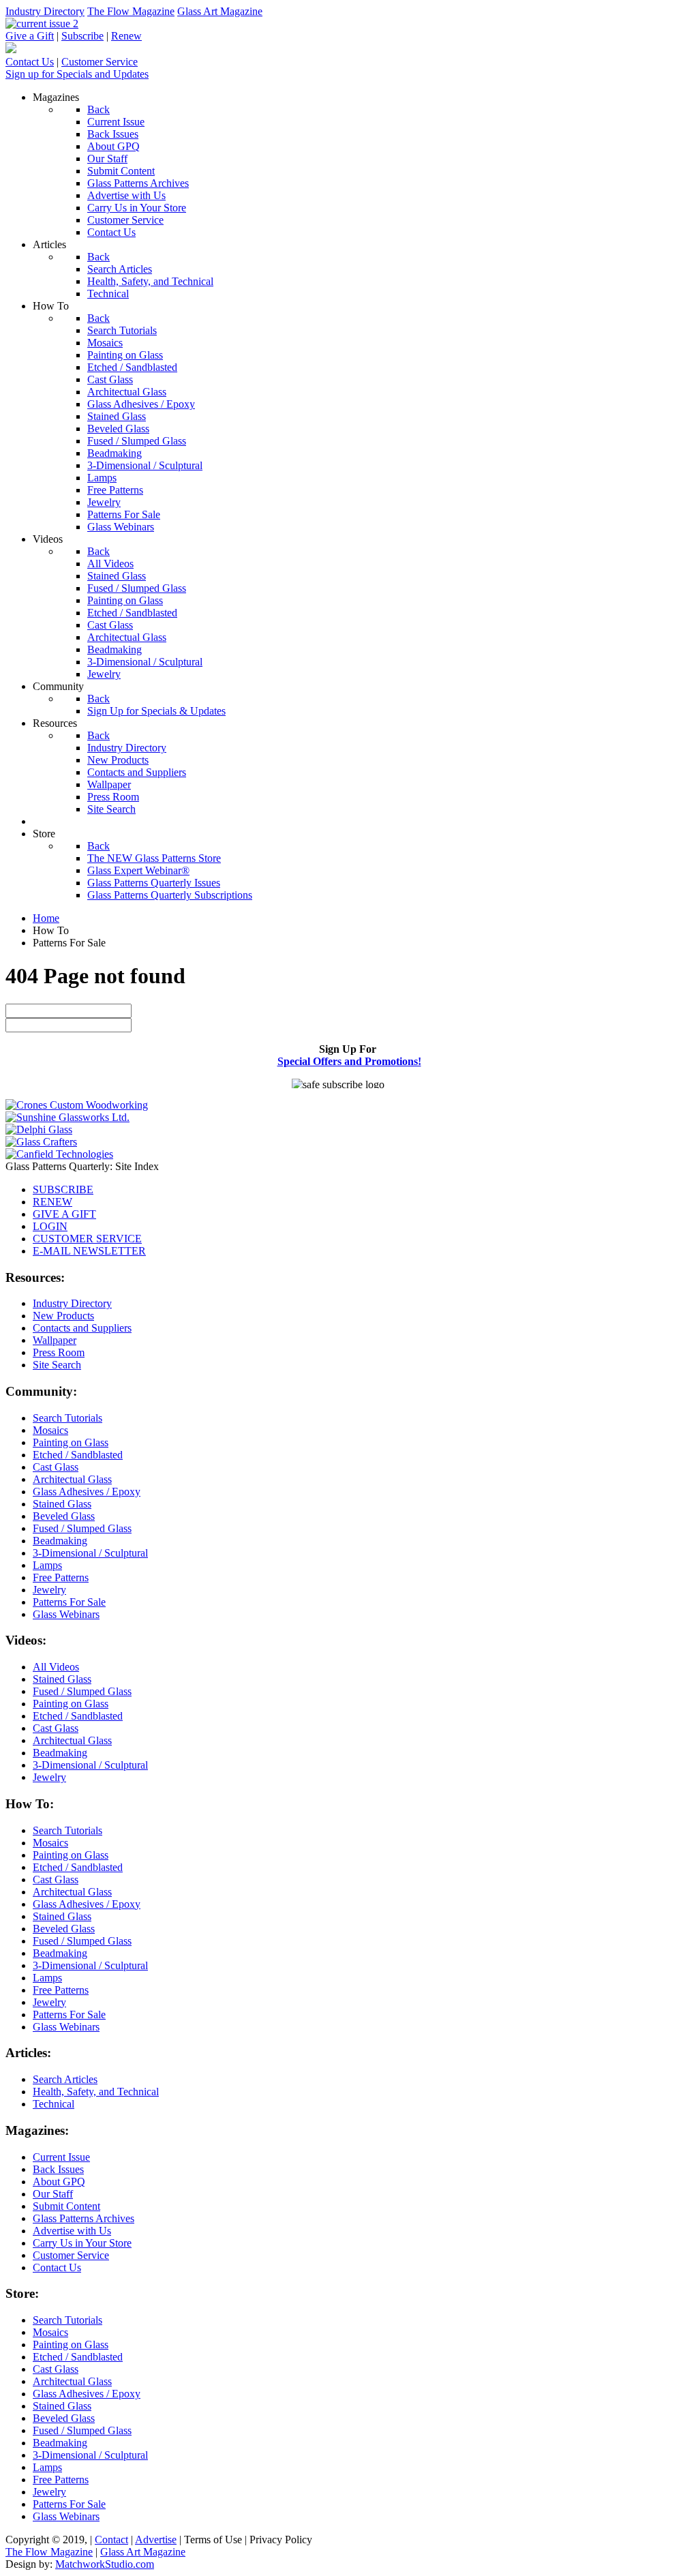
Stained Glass (62, 1504)
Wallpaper (55, 1340)
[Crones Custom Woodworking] (77, 1105)
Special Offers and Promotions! (349, 1061)
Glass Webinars (66, 1614)
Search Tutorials (67, 1418)
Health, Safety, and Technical (96, 2092)
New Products (63, 1316)
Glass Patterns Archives (84, 2218)
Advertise (156, 2540)
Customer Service (100, 62)
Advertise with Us (72, 2231)
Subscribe (82, 36)
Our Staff (53, 2194)
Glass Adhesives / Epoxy (87, 1492)
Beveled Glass (64, 1516)
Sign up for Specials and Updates (77, 74)
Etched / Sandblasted (78, 1455)
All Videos (56, 1667)
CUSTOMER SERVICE (87, 1239)
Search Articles (65, 2079)
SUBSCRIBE (63, 1189)
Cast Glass (56, 1467)
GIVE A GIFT (64, 1214)
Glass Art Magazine (220, 11)
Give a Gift (30, 36)
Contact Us (30, 62)
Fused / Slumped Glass (82, 1528)
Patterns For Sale (69, 1602)
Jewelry (49, 1590)
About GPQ (59, 2182)
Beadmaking (60, 1541)
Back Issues (58, 2169)
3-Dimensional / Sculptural (90, 1553)
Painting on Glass (71, 1442)
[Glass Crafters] (41, 1142)
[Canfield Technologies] (59, 1154)
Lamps (47, 1565)
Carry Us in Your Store (82, 2243)
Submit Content (66, 2206)
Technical (54, 2104)
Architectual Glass (72, 1479)
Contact (111, 2540)
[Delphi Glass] (39, 1129)
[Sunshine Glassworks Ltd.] (67, 1117)
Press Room (59, 1352)
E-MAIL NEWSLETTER (89, 1251)
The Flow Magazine (131, 11)
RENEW (52, 1202)
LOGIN (50, 1226)
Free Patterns (61, 1577)
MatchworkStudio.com (105, 2564)
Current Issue (61, 2157)
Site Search (57, 1365)
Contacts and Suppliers (82, 1328)
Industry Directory (45, 11)
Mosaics (50, 1430)
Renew (126, 36)
